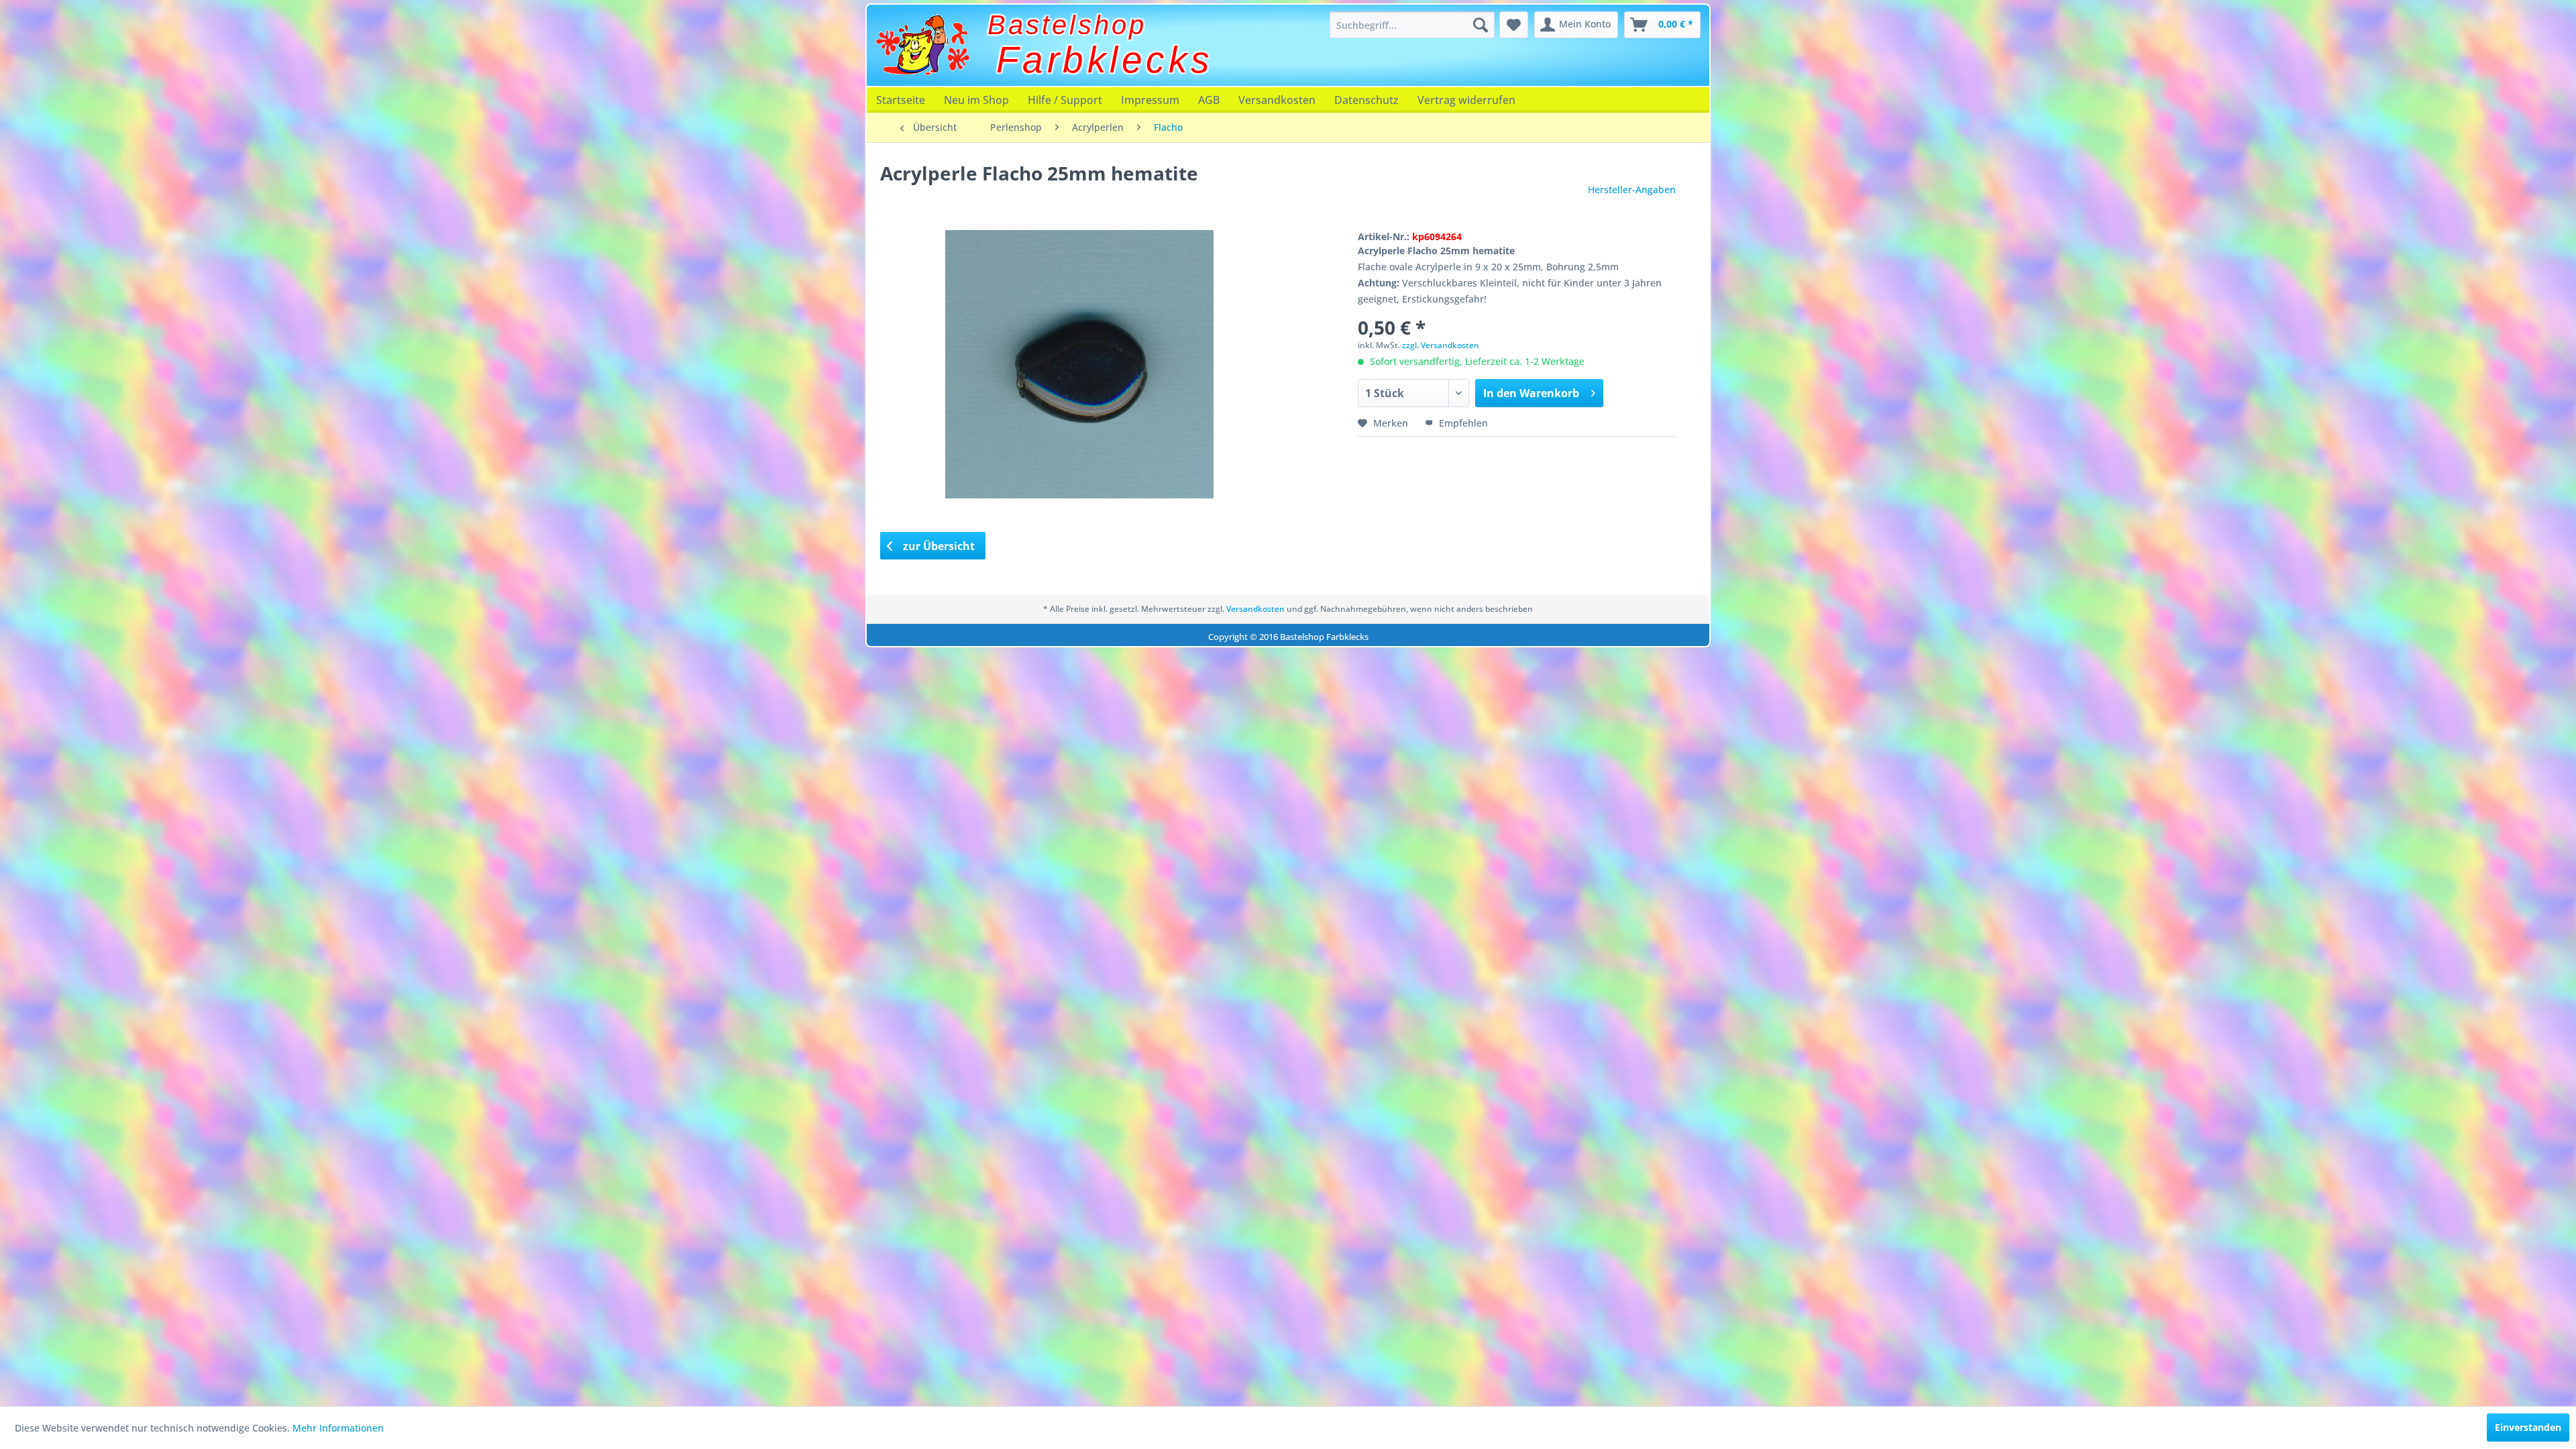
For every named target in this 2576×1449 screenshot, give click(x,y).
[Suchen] (1481, 25)
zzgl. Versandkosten (1441, 345)
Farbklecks (1105, 60)
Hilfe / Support (1065, 100)
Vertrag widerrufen (1466, 100)
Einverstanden (2528, 1427)
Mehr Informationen (338, 1428)
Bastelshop (1067, 25)
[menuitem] (1412, 25)
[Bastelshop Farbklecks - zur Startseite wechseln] (922, 45)
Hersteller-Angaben (1632, 190)
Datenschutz (1366, 100)
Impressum (1150, 100)
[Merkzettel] (1514, 25)
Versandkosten (1277, 100)
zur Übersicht (937, 546)
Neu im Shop (976, 100)
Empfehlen (1462, 423)
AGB (1209, 100)
